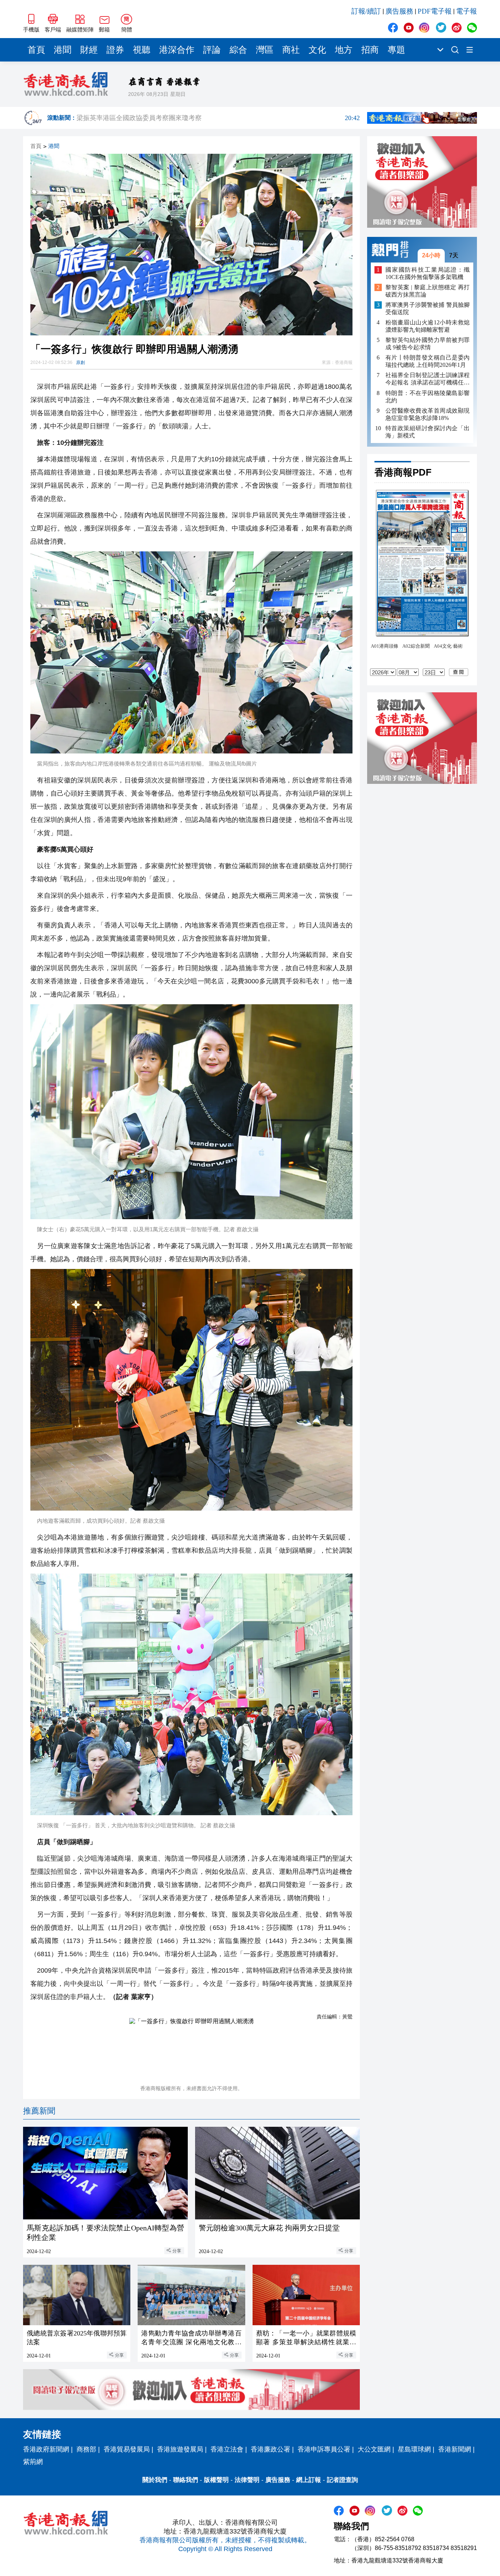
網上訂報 (309, 2480)
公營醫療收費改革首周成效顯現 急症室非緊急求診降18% (428, 414)
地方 (344, 50)
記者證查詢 (342, 2480)
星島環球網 (414, 2449)
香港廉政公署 (270, 2449)
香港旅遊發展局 (180, 2449)
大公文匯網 (374, 2449)
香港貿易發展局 (127, 2449)
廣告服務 (399, 11)
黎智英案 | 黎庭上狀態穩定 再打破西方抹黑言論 (428, 291)
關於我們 (155, 2480)
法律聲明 (247, 2480)
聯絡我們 (186, 2480)
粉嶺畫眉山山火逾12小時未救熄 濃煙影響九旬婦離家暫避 (428, 326)
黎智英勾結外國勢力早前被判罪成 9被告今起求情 (428, 344)
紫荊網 (33, 2462)
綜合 (238, 50)
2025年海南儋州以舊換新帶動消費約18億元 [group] (218, 118)
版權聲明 (216, 2480)
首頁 (36, 50)
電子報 (467, 11)
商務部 (86, 2449)
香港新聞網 (455, 2449)
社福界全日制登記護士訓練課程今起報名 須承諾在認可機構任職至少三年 (428, 379)
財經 (89, 50)
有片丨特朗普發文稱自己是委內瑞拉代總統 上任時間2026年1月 (428, 361)
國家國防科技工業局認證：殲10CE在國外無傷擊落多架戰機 (428, 273)
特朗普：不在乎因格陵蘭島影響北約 (428, 396)
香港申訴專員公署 (324, 2449)
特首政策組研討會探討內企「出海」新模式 (428, 431)
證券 (115, 50)
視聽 (142, 50)
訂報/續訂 (366, 11)
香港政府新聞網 (46, 2449)
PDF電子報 (435, 11)
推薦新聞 (39, 2111)
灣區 (265, 50)
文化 (317, 50)
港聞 (63, 50)
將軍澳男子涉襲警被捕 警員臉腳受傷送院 (428, 308)
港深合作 (177, 50)
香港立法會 (227, 2449)
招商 (370, 50)
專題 (396, 50)
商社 (291, 50)
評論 (212, 50)
